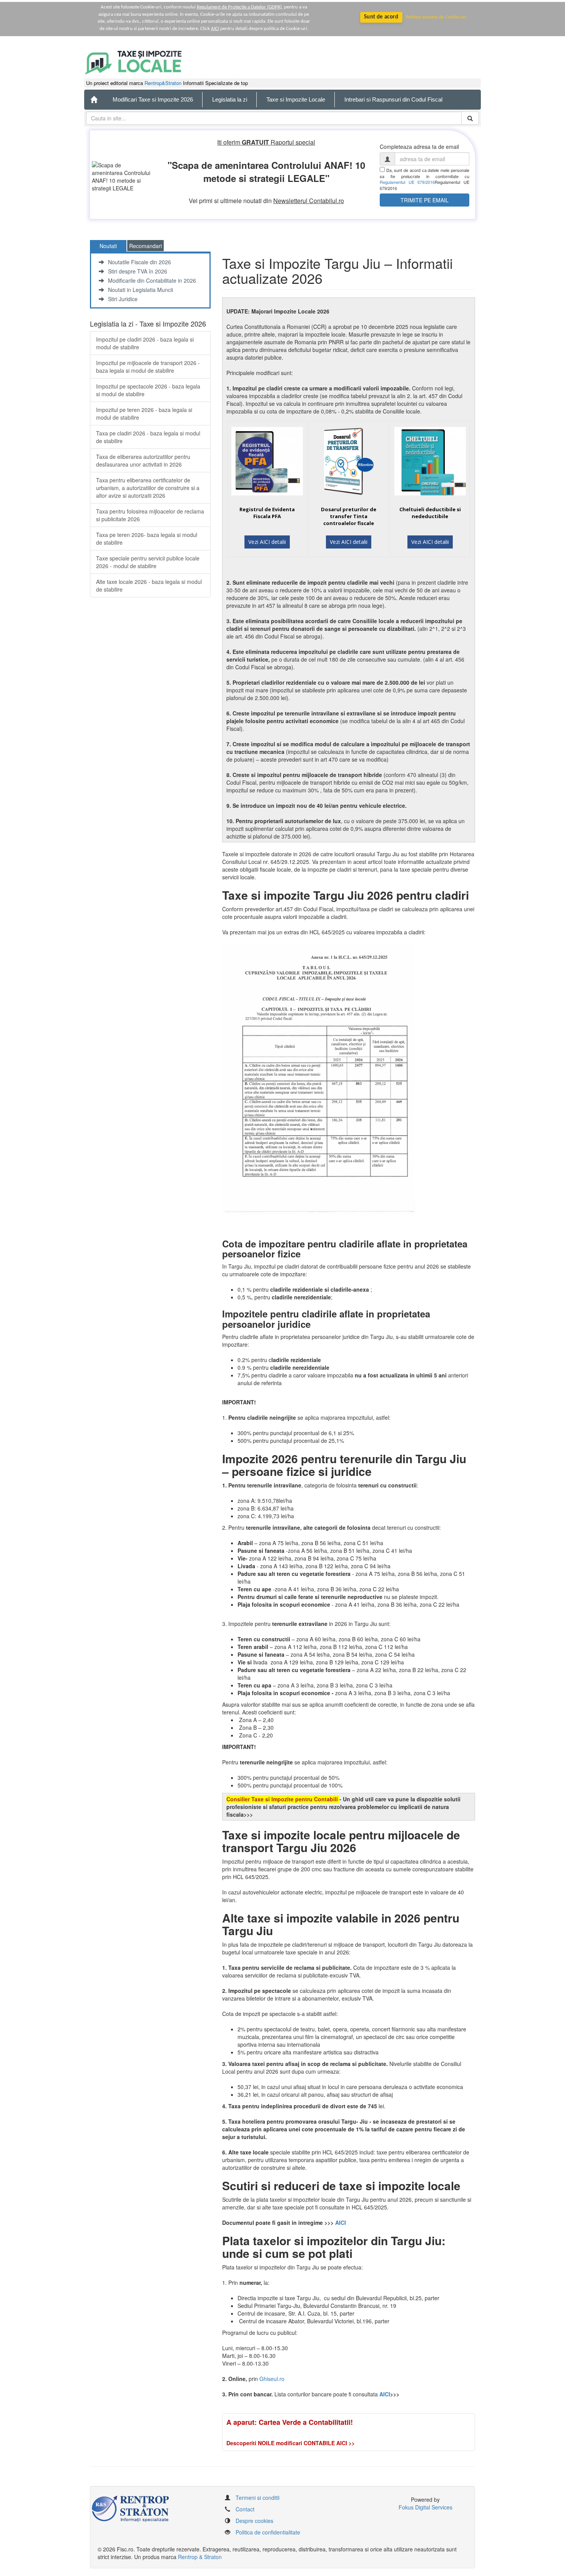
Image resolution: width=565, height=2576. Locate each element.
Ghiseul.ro (272, 2379)
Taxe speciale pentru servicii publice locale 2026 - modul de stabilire (148, 562)
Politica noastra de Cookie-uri (436, 17)
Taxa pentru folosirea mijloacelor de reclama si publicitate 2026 (150, 515)
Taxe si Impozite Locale (296, 99)
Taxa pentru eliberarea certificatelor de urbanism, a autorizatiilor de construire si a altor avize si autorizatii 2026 (148, 488)
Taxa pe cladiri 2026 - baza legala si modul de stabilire (148, 437)
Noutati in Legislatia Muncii (140, 290)
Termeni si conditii (258, 2498)
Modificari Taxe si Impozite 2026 (153, 99)
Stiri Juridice (123, 299)
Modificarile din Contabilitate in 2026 (152, 280)
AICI (215, 29)
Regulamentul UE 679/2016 (407, 182)
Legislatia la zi (230, 99)
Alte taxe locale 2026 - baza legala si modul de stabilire (149, 585)
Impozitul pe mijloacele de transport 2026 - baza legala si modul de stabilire (148, 367)
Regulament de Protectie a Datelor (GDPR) (239, 7)
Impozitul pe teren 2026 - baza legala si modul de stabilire (144, 413)
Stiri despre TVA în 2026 (138, 271)
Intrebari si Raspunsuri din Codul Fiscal (393, 99)
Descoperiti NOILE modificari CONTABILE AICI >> (291, 2443)
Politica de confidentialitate (268, 2532)
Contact (245, 2509)
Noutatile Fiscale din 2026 (140, 262)
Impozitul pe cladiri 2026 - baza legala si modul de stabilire (145, 343)
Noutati (108, 246)
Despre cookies (254, 2521)
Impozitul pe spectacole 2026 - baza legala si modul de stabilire (148, 390)
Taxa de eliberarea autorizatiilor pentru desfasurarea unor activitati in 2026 (143, 460)
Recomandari (145, 246)
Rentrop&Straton (163, 83)
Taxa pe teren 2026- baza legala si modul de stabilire (147, 539)
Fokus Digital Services (425, 2507)
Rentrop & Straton (200, 2557)
